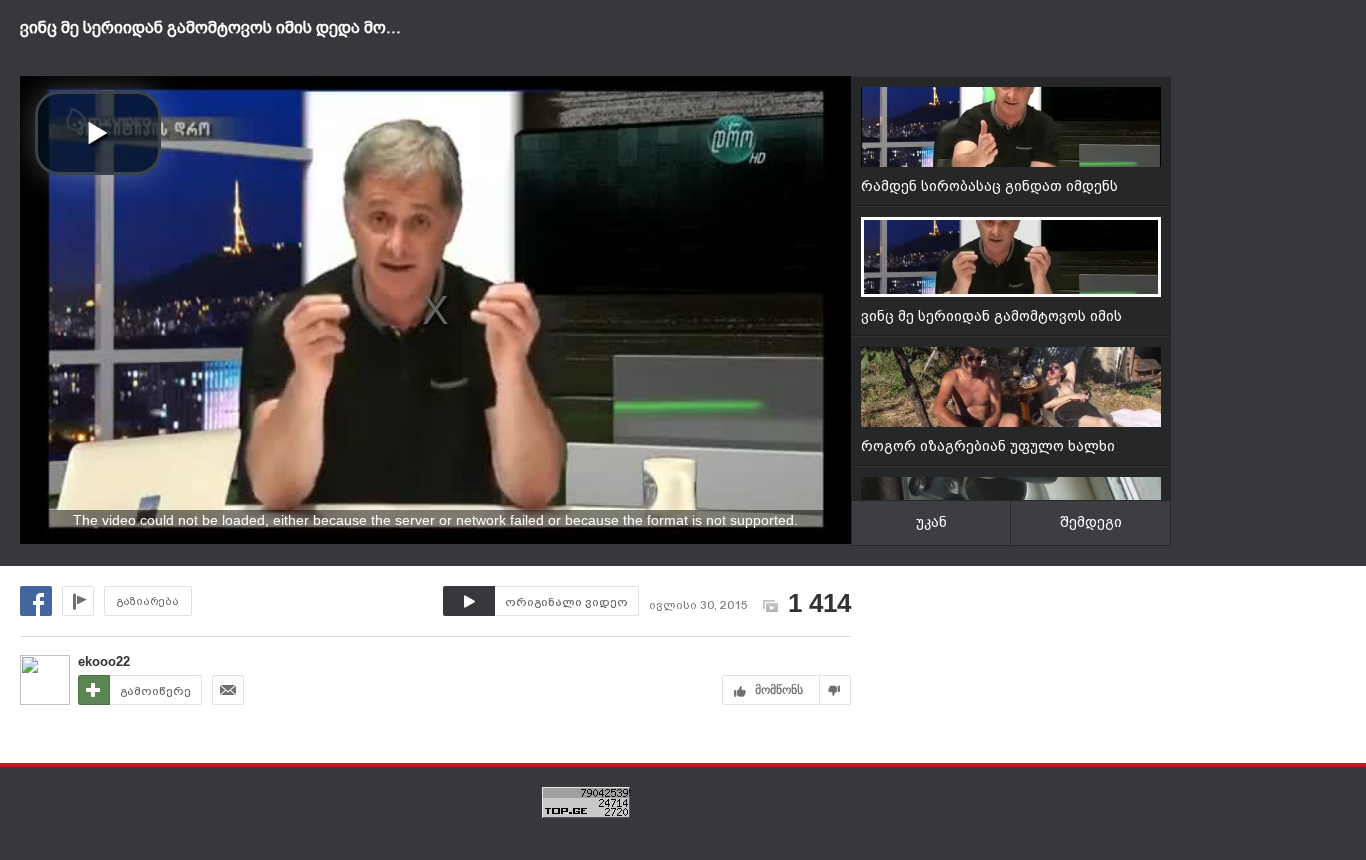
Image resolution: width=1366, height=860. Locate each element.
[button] (98, 133)
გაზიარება (148, 601)
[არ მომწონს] (835, 690)
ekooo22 (104, 661)
